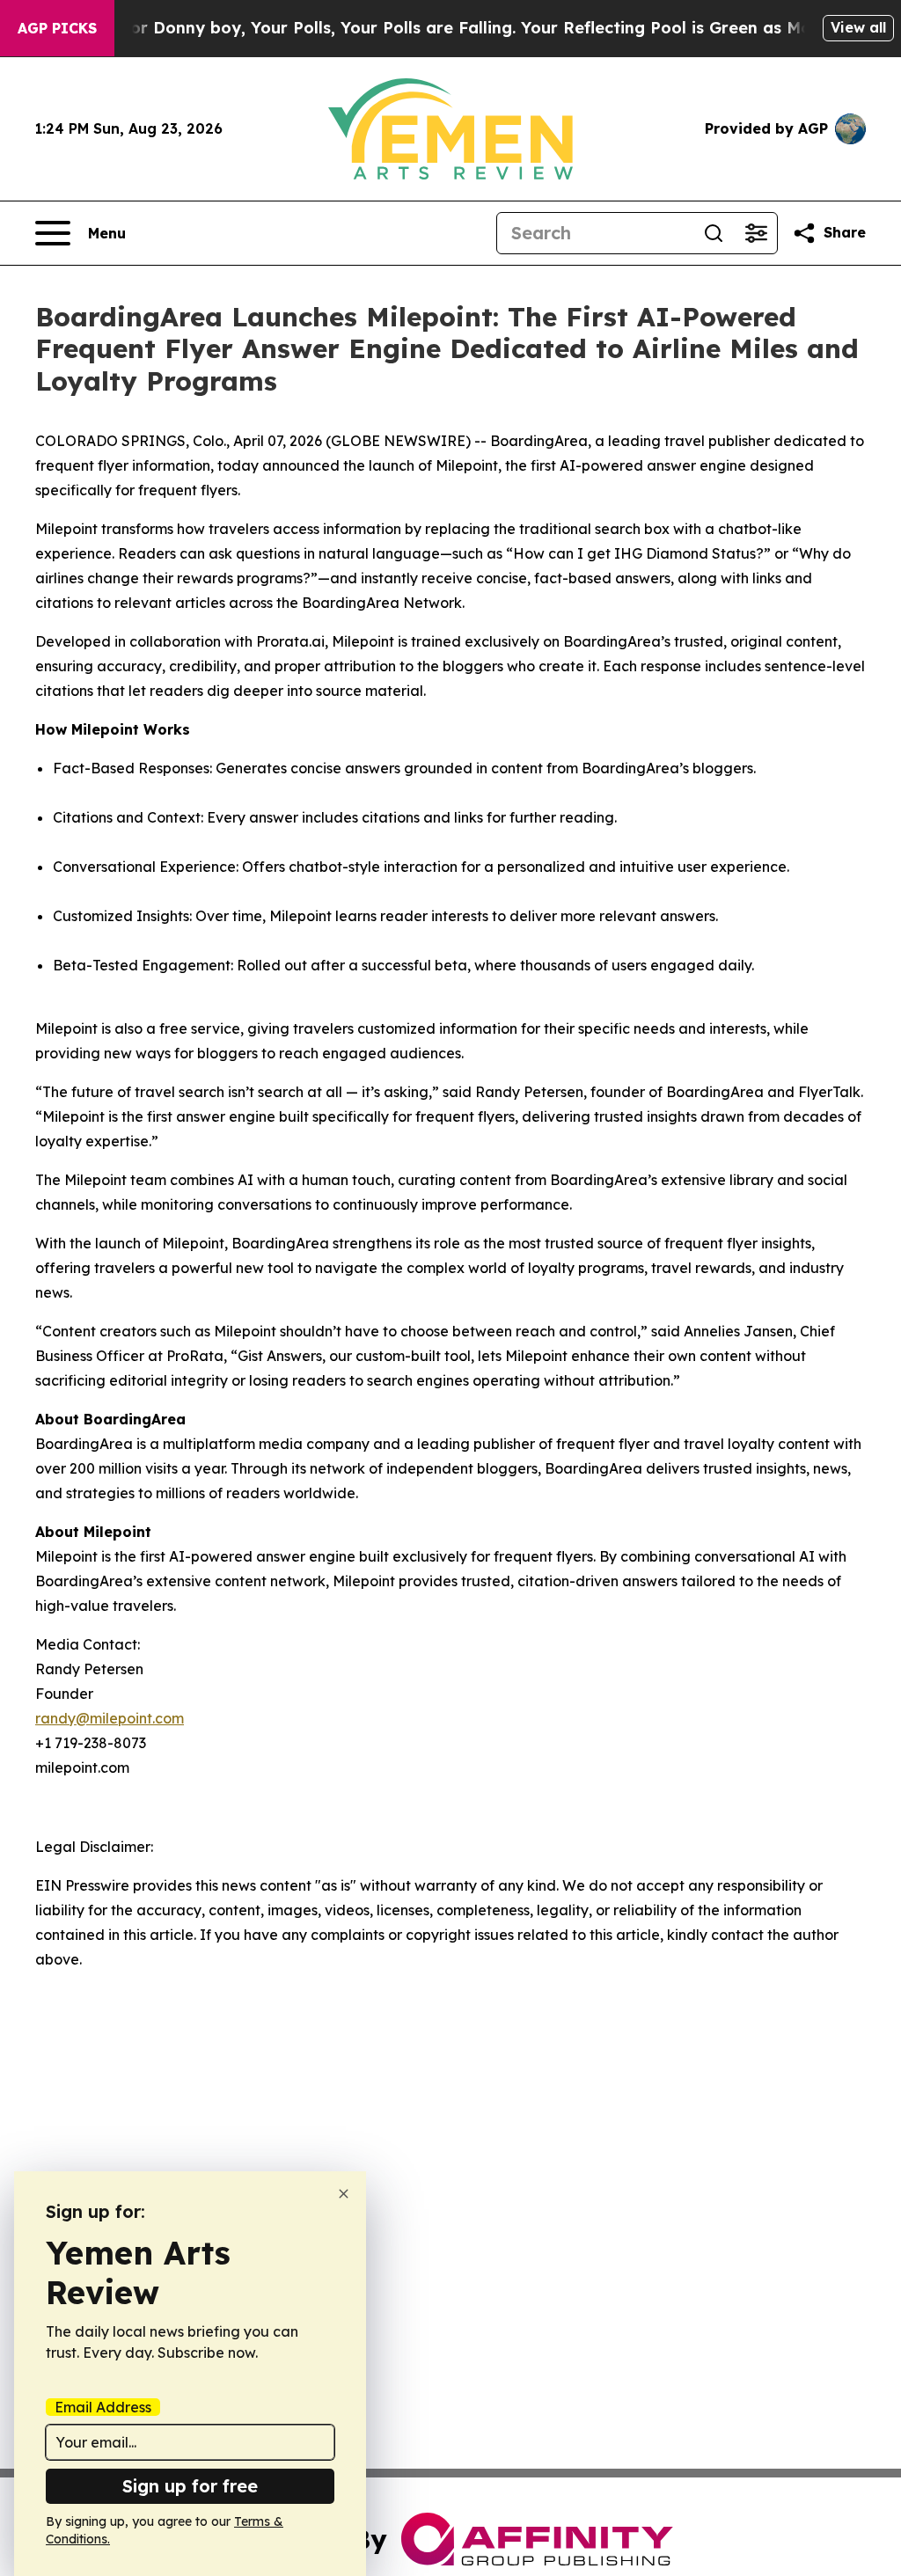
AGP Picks (57, 28)
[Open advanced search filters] (756, 233)
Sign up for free (190, 2486)
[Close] (344, 2194)
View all (858, 27)
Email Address (103, 2407)
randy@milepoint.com (110, 1718)
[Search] (714, 233)
